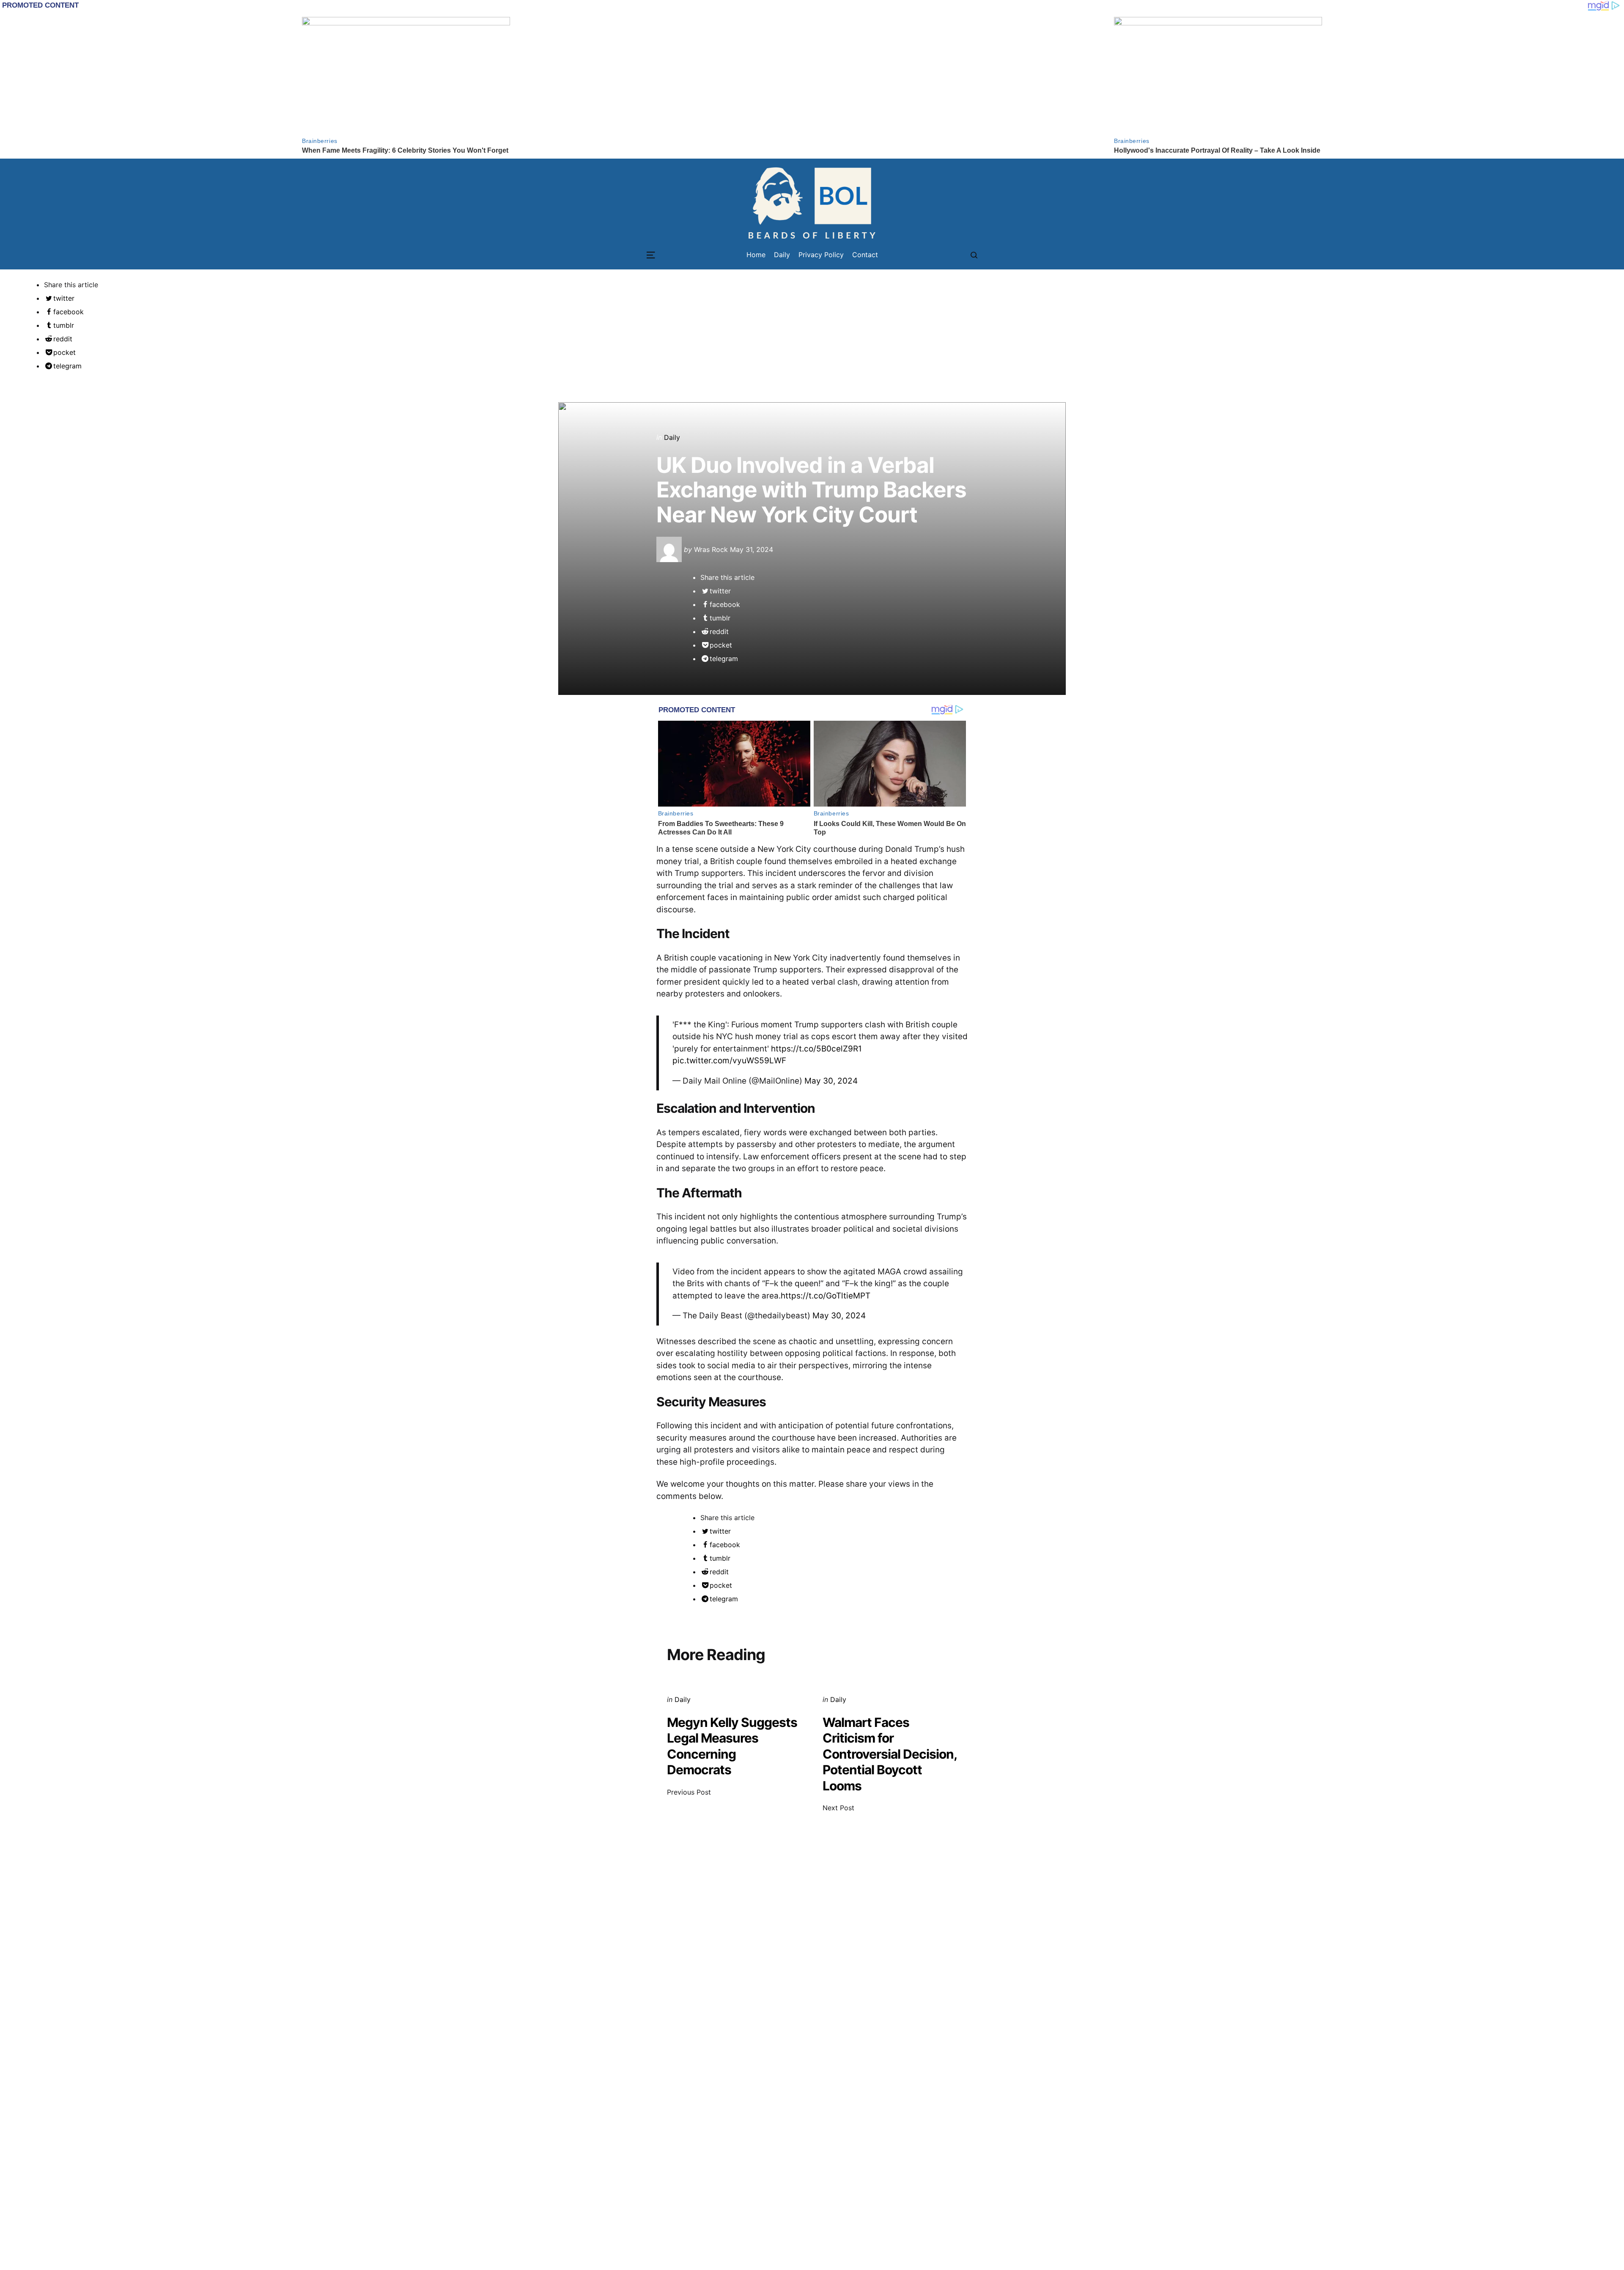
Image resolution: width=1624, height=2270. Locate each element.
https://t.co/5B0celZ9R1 (816, 1049)
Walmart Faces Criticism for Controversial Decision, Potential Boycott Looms (890, 1754)
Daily (672, 437)
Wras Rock (711, 549)
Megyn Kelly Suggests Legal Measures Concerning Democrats (732, 1746)
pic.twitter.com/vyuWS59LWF (729, 1061)
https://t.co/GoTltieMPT (826, 1296)
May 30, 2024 (831, 1081)
